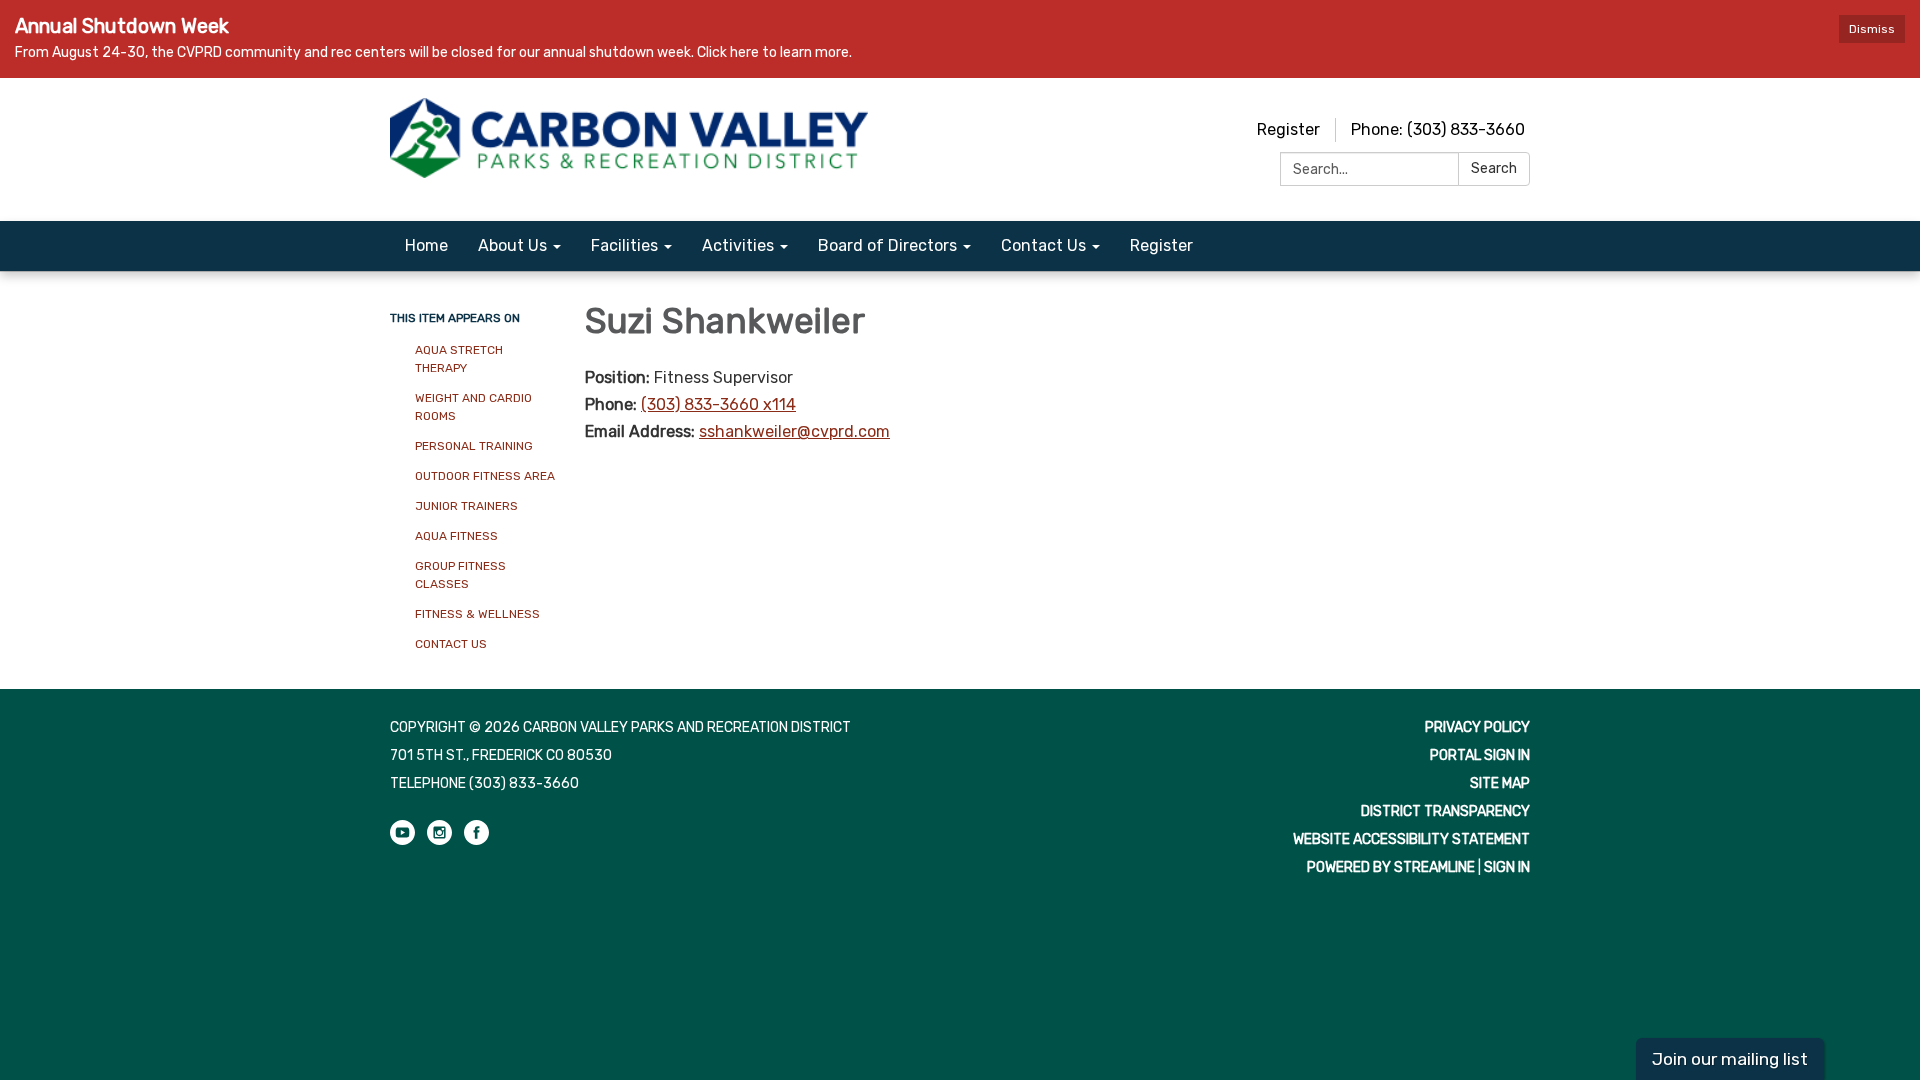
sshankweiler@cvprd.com (794, 431)
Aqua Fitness (458, 536)
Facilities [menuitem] (624, 245)
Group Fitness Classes (460, 575)
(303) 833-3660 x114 (718, 404)
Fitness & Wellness (477, 614)
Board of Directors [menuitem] (887, 245)
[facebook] (476, 840)
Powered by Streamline (1391, 867)
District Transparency (1445, 811)
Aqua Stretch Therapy (459, 359)
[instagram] (439, 840)
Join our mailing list (1730, 1059)
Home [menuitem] (426, 245)
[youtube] (402, 840)
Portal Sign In (1480, 755)
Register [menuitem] (1161, 245)
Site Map (1500, 783)
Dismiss (1872, 29)
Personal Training (474, 446)
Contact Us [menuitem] (1043, 245)
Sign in (1507, 867)
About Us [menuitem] (512, 245)
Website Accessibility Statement (1411, 839)
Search (1494, 168)
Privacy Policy (1477, 727)
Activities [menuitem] (738, 245)
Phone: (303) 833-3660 (1438, 129)
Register (1288, 129)
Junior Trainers (466, 506)
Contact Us (451, 644)
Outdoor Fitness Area (485, 476)
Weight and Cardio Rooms (473, 407)
